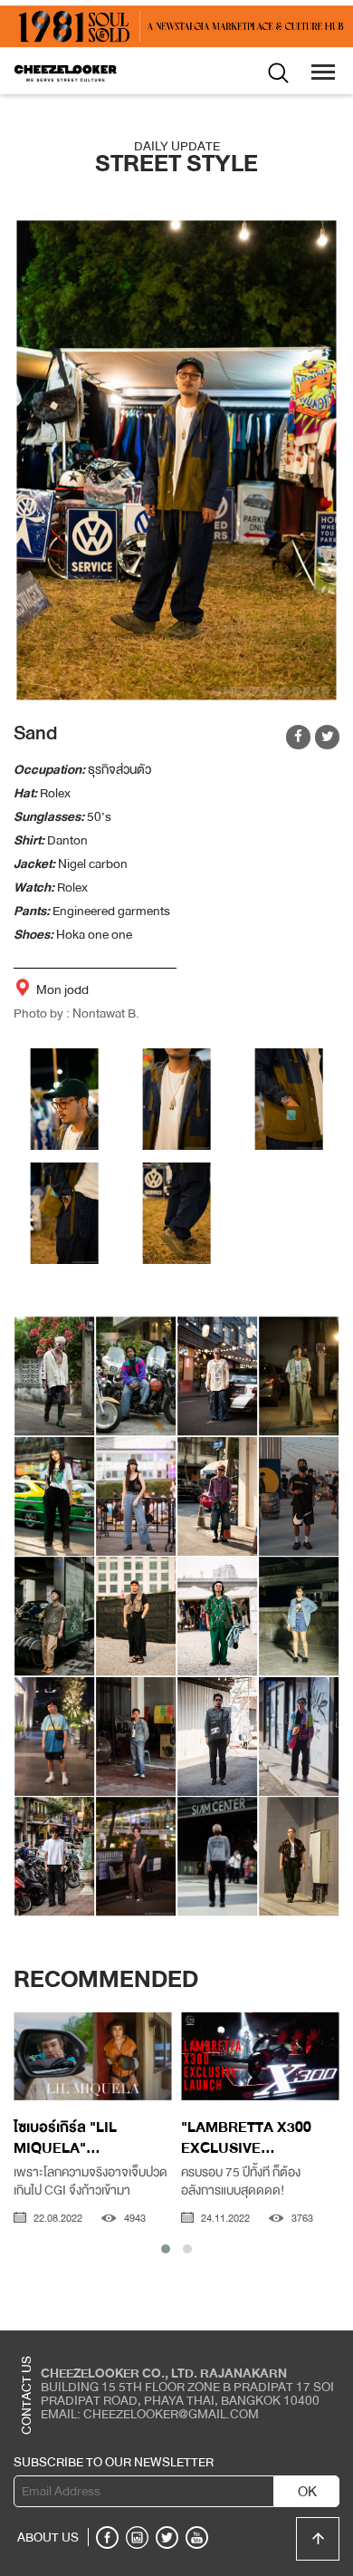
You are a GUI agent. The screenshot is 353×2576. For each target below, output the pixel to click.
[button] (166, 2249)
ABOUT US (48, 2537)
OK (307, 2492)
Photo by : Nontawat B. (76, 1013)
